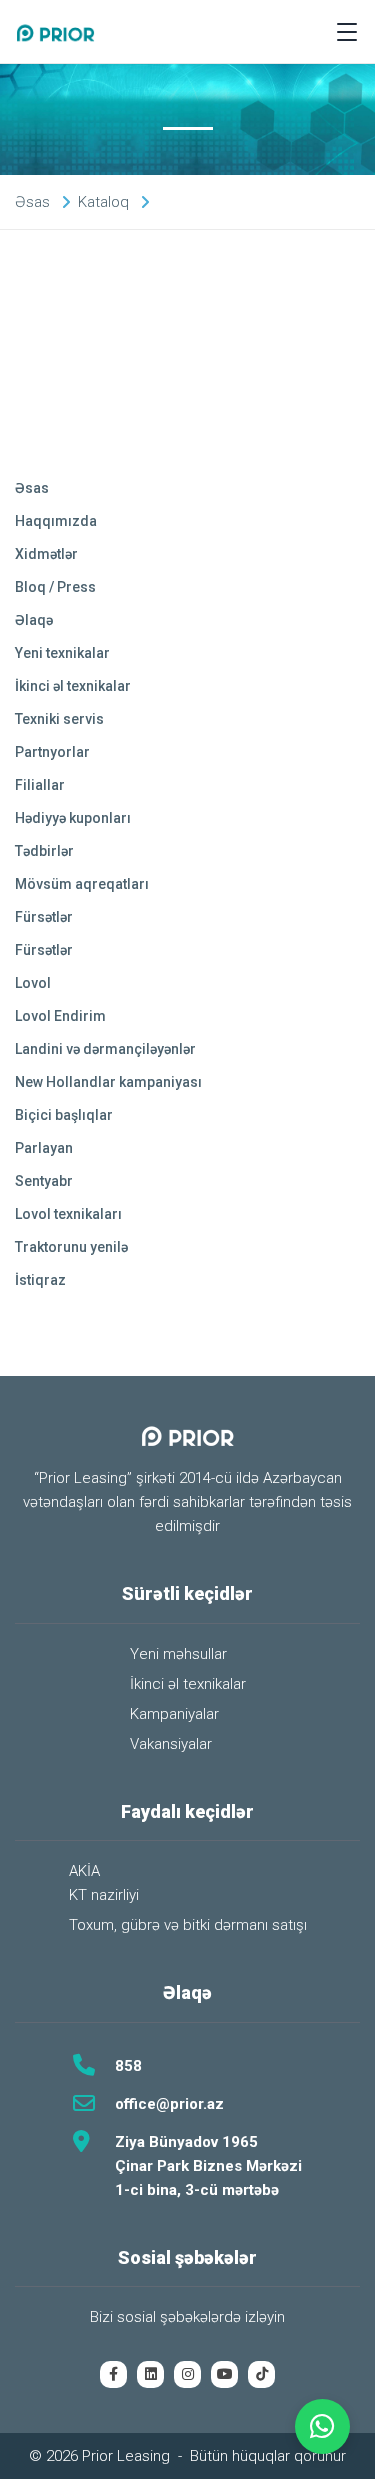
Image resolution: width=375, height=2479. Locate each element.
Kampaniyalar (174, 1714)
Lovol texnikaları (68, 1214)
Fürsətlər (44, 917)
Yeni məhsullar (178, 1654)
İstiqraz (40, 1280)
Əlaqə (34, 620)
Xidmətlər (46, 554)
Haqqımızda (56, 521)
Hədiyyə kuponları (73, 818)
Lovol (33, 983)
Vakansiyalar (171, 1744)
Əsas (32, 488)
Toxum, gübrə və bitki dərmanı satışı (188, 1925)
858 (128, 2066)
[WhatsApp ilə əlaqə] (322, 2426)
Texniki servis (59, 719)
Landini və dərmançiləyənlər (105, 1049)
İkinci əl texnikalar (73, 686)
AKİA (84, 1871)
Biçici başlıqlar (64, 1115)
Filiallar (40, 785)
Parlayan (44, 1148)
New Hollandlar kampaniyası (108, 1082)
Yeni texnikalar (62, 653)
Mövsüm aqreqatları (82, 884)
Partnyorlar (52, 752)
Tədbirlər (44, 851)
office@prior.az (169, 2104)
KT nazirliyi (104, 1895)
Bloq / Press (55, 587)
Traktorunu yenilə (71, 1247)
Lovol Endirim (60, 1016)
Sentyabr (44, 1181)
